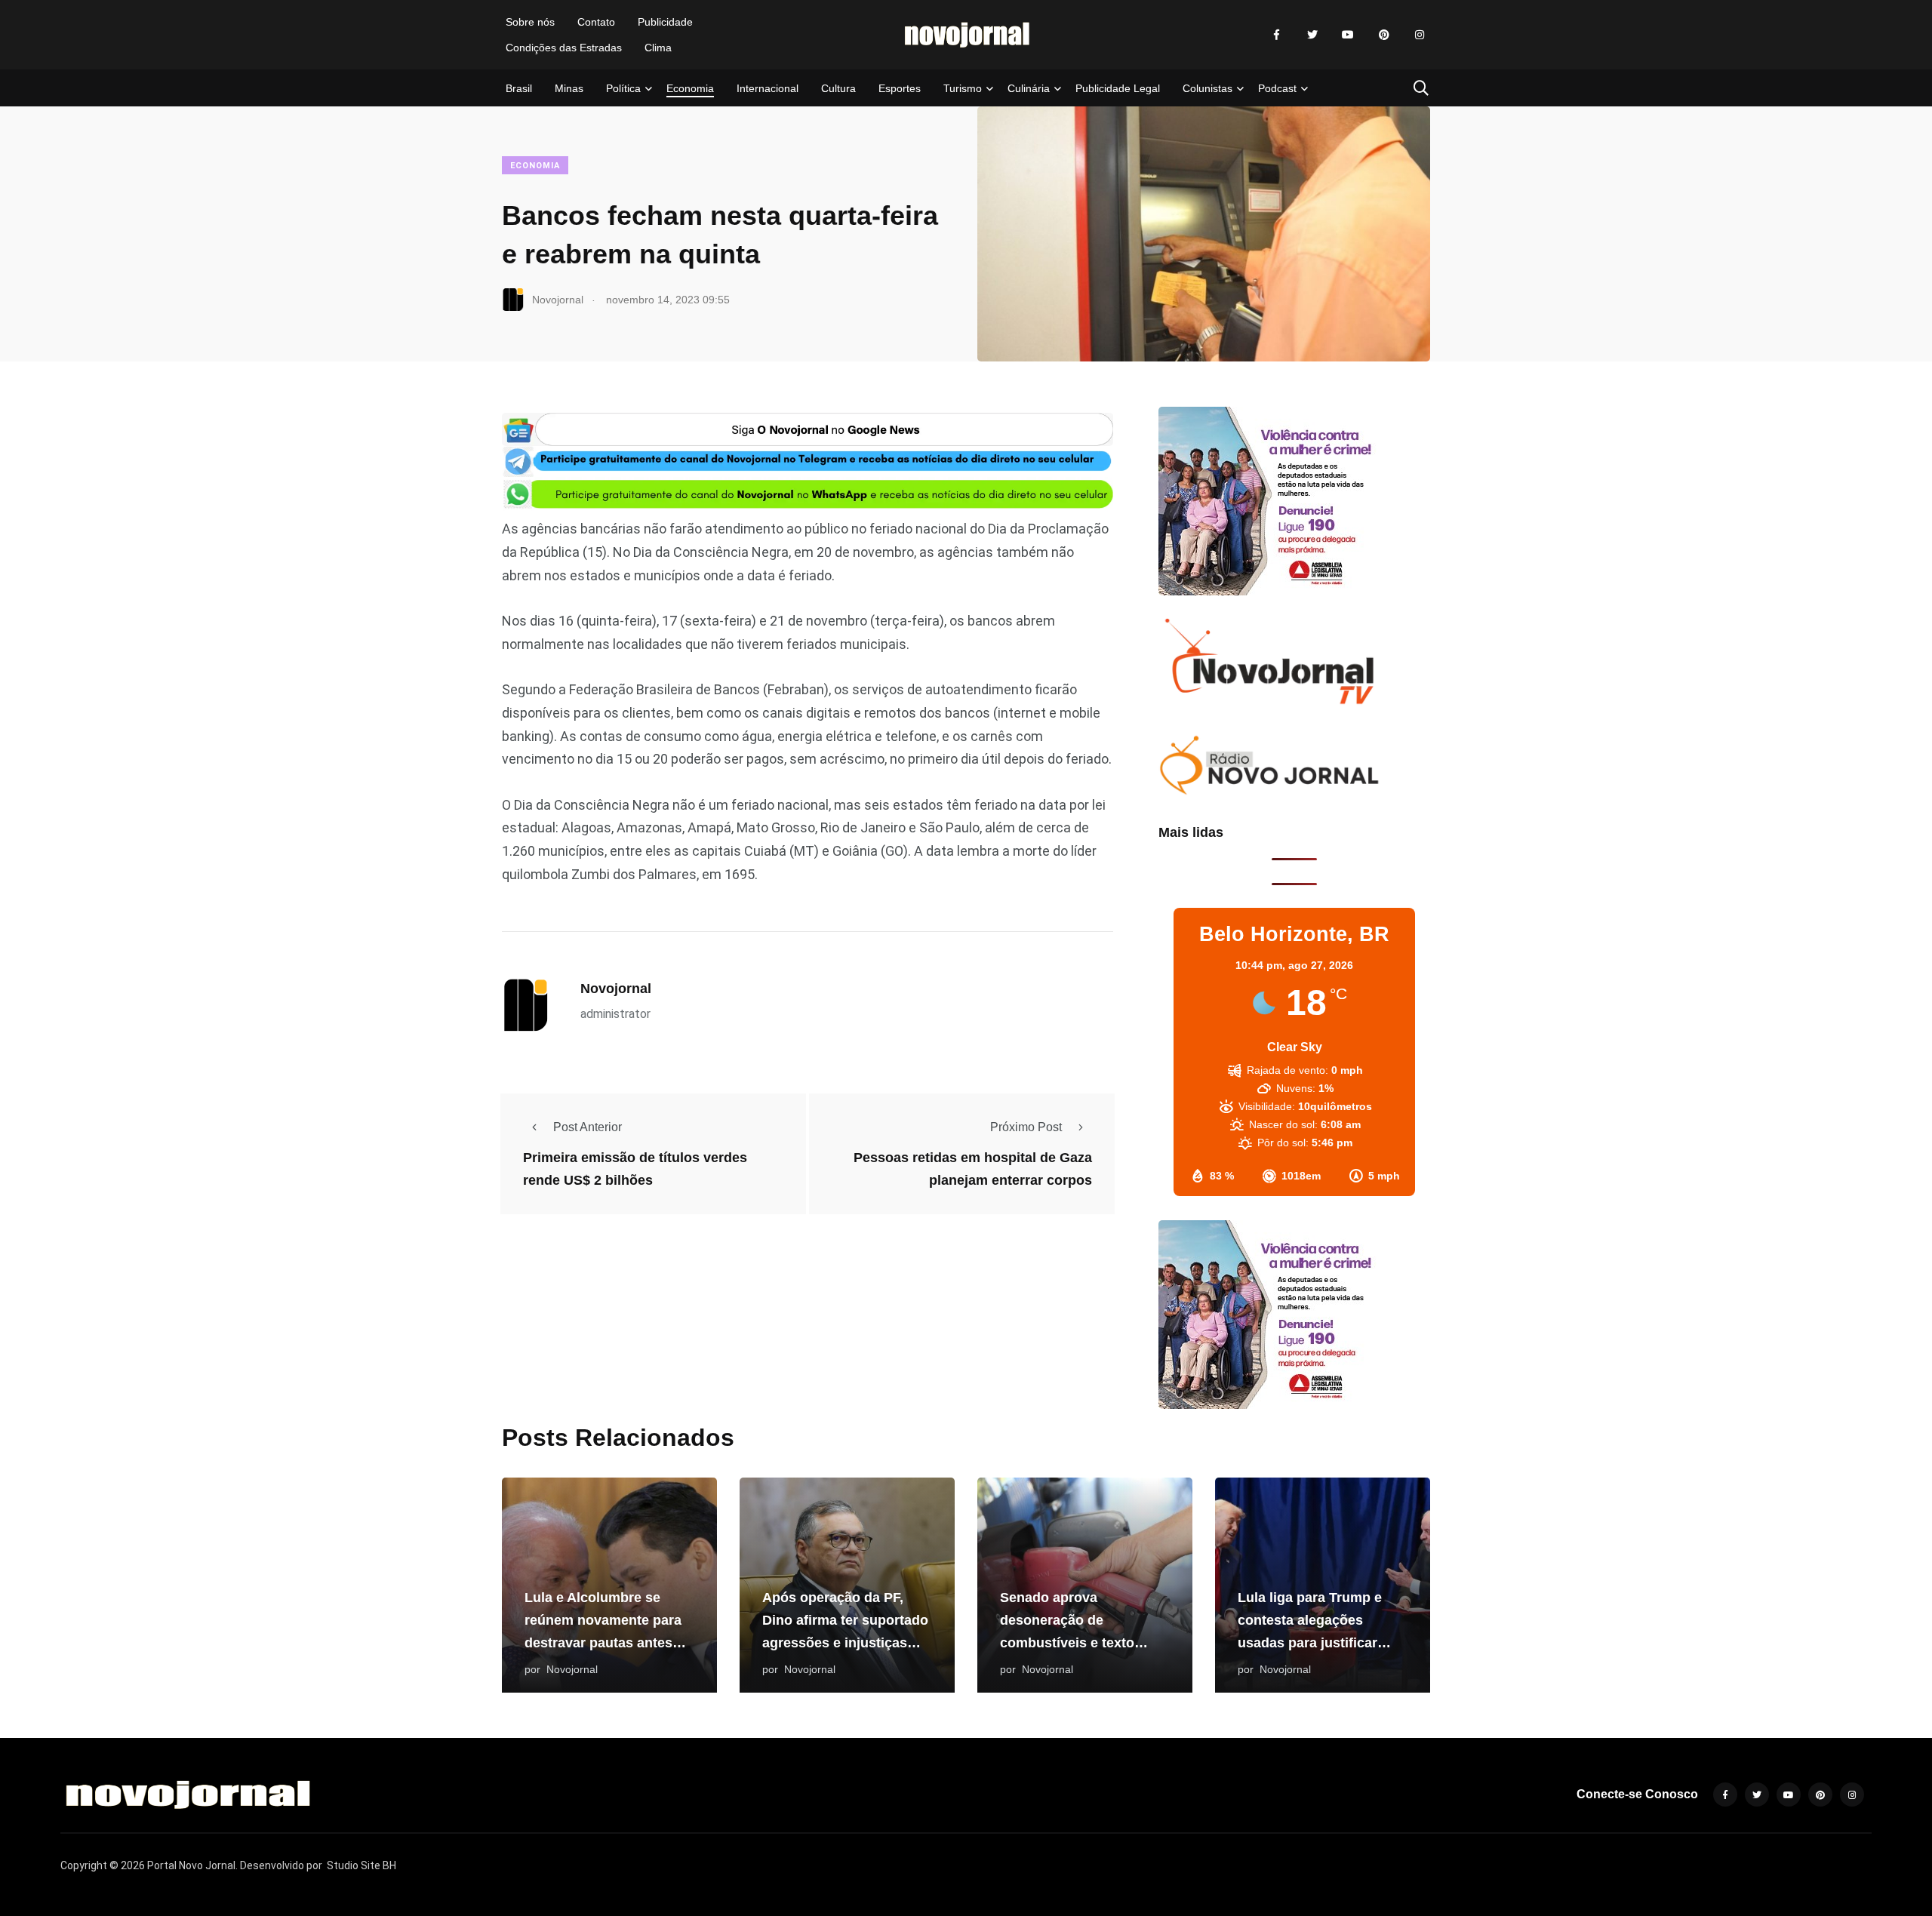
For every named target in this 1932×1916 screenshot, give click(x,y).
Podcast (1277, 88)
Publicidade (665, 22)
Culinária (1029, 88)
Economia (690, 88)
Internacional (768, 88)
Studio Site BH (361, 1865)
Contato (596, 22)
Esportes (900, 88)
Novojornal (616, 989)
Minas (569, 88)
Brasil (519, 88)
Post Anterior (588, 1127)
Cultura (838, 88)
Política (623, 88)
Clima (658, 48)
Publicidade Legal (1118, 88)
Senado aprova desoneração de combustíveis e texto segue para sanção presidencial (1067, 1643)
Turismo (963, 88)
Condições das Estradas (564, 48)
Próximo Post (1026, 1127)
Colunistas (1207, 88)
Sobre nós (530, 22)
